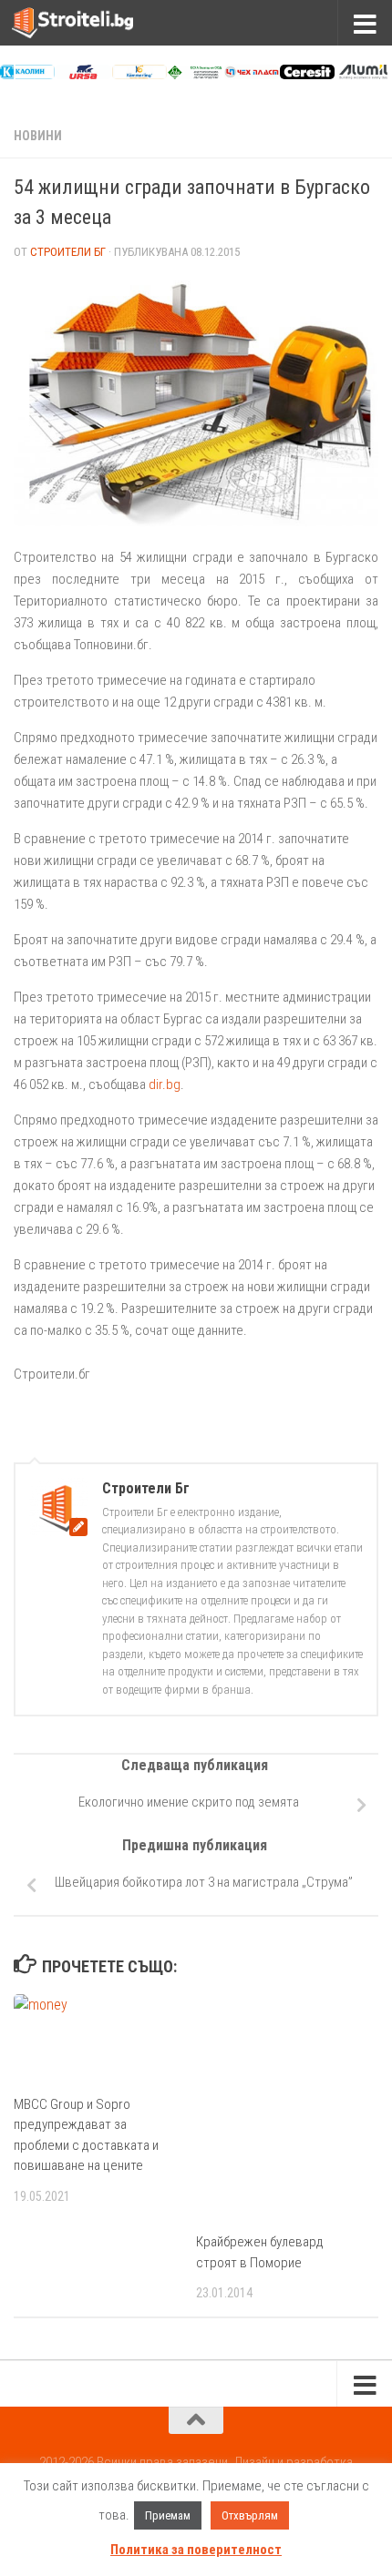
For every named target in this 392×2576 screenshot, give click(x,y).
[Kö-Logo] (139, 75)
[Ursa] (83, 75)
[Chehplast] (252, 75)
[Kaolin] (27, 75)
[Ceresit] (307, 75)
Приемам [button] (168, 2515)
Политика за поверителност (196, 2550)
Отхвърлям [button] (250, 2515)
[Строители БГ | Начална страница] (93, 23)
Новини (38, 136)
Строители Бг (68, 252)
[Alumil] (363, 75)
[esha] (195, 75)
